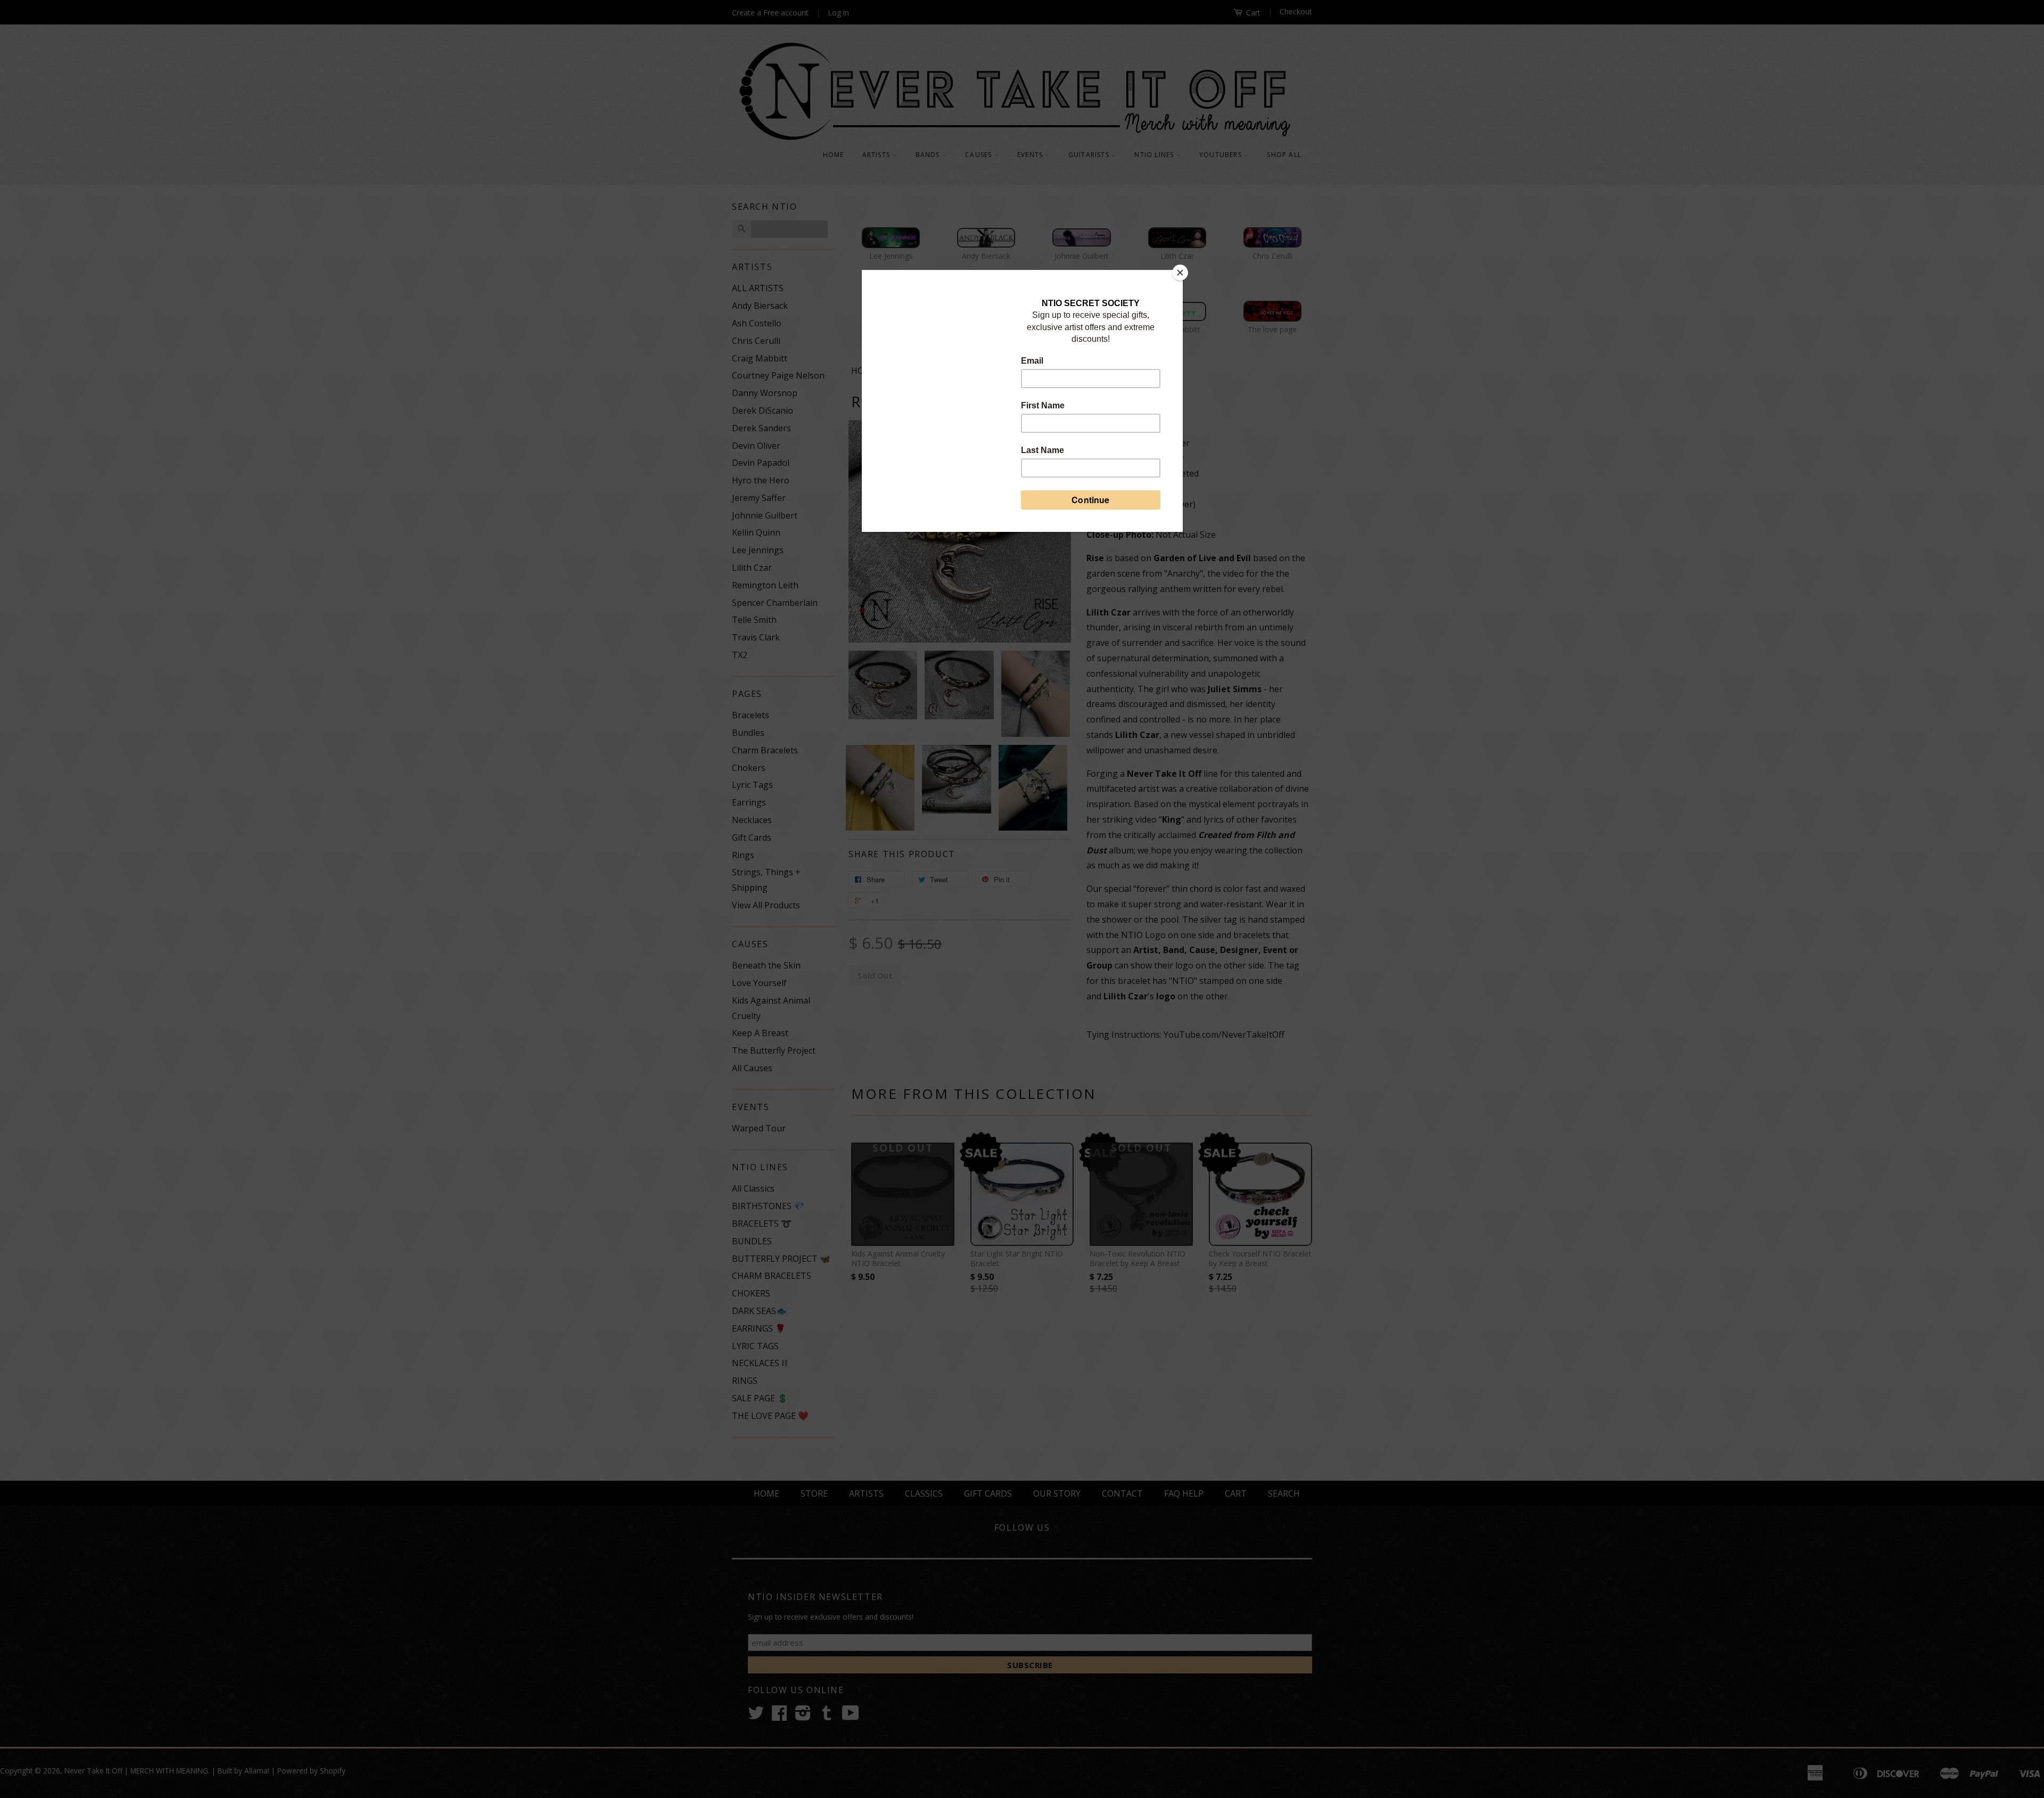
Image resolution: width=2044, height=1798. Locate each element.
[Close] (1180, 273)
